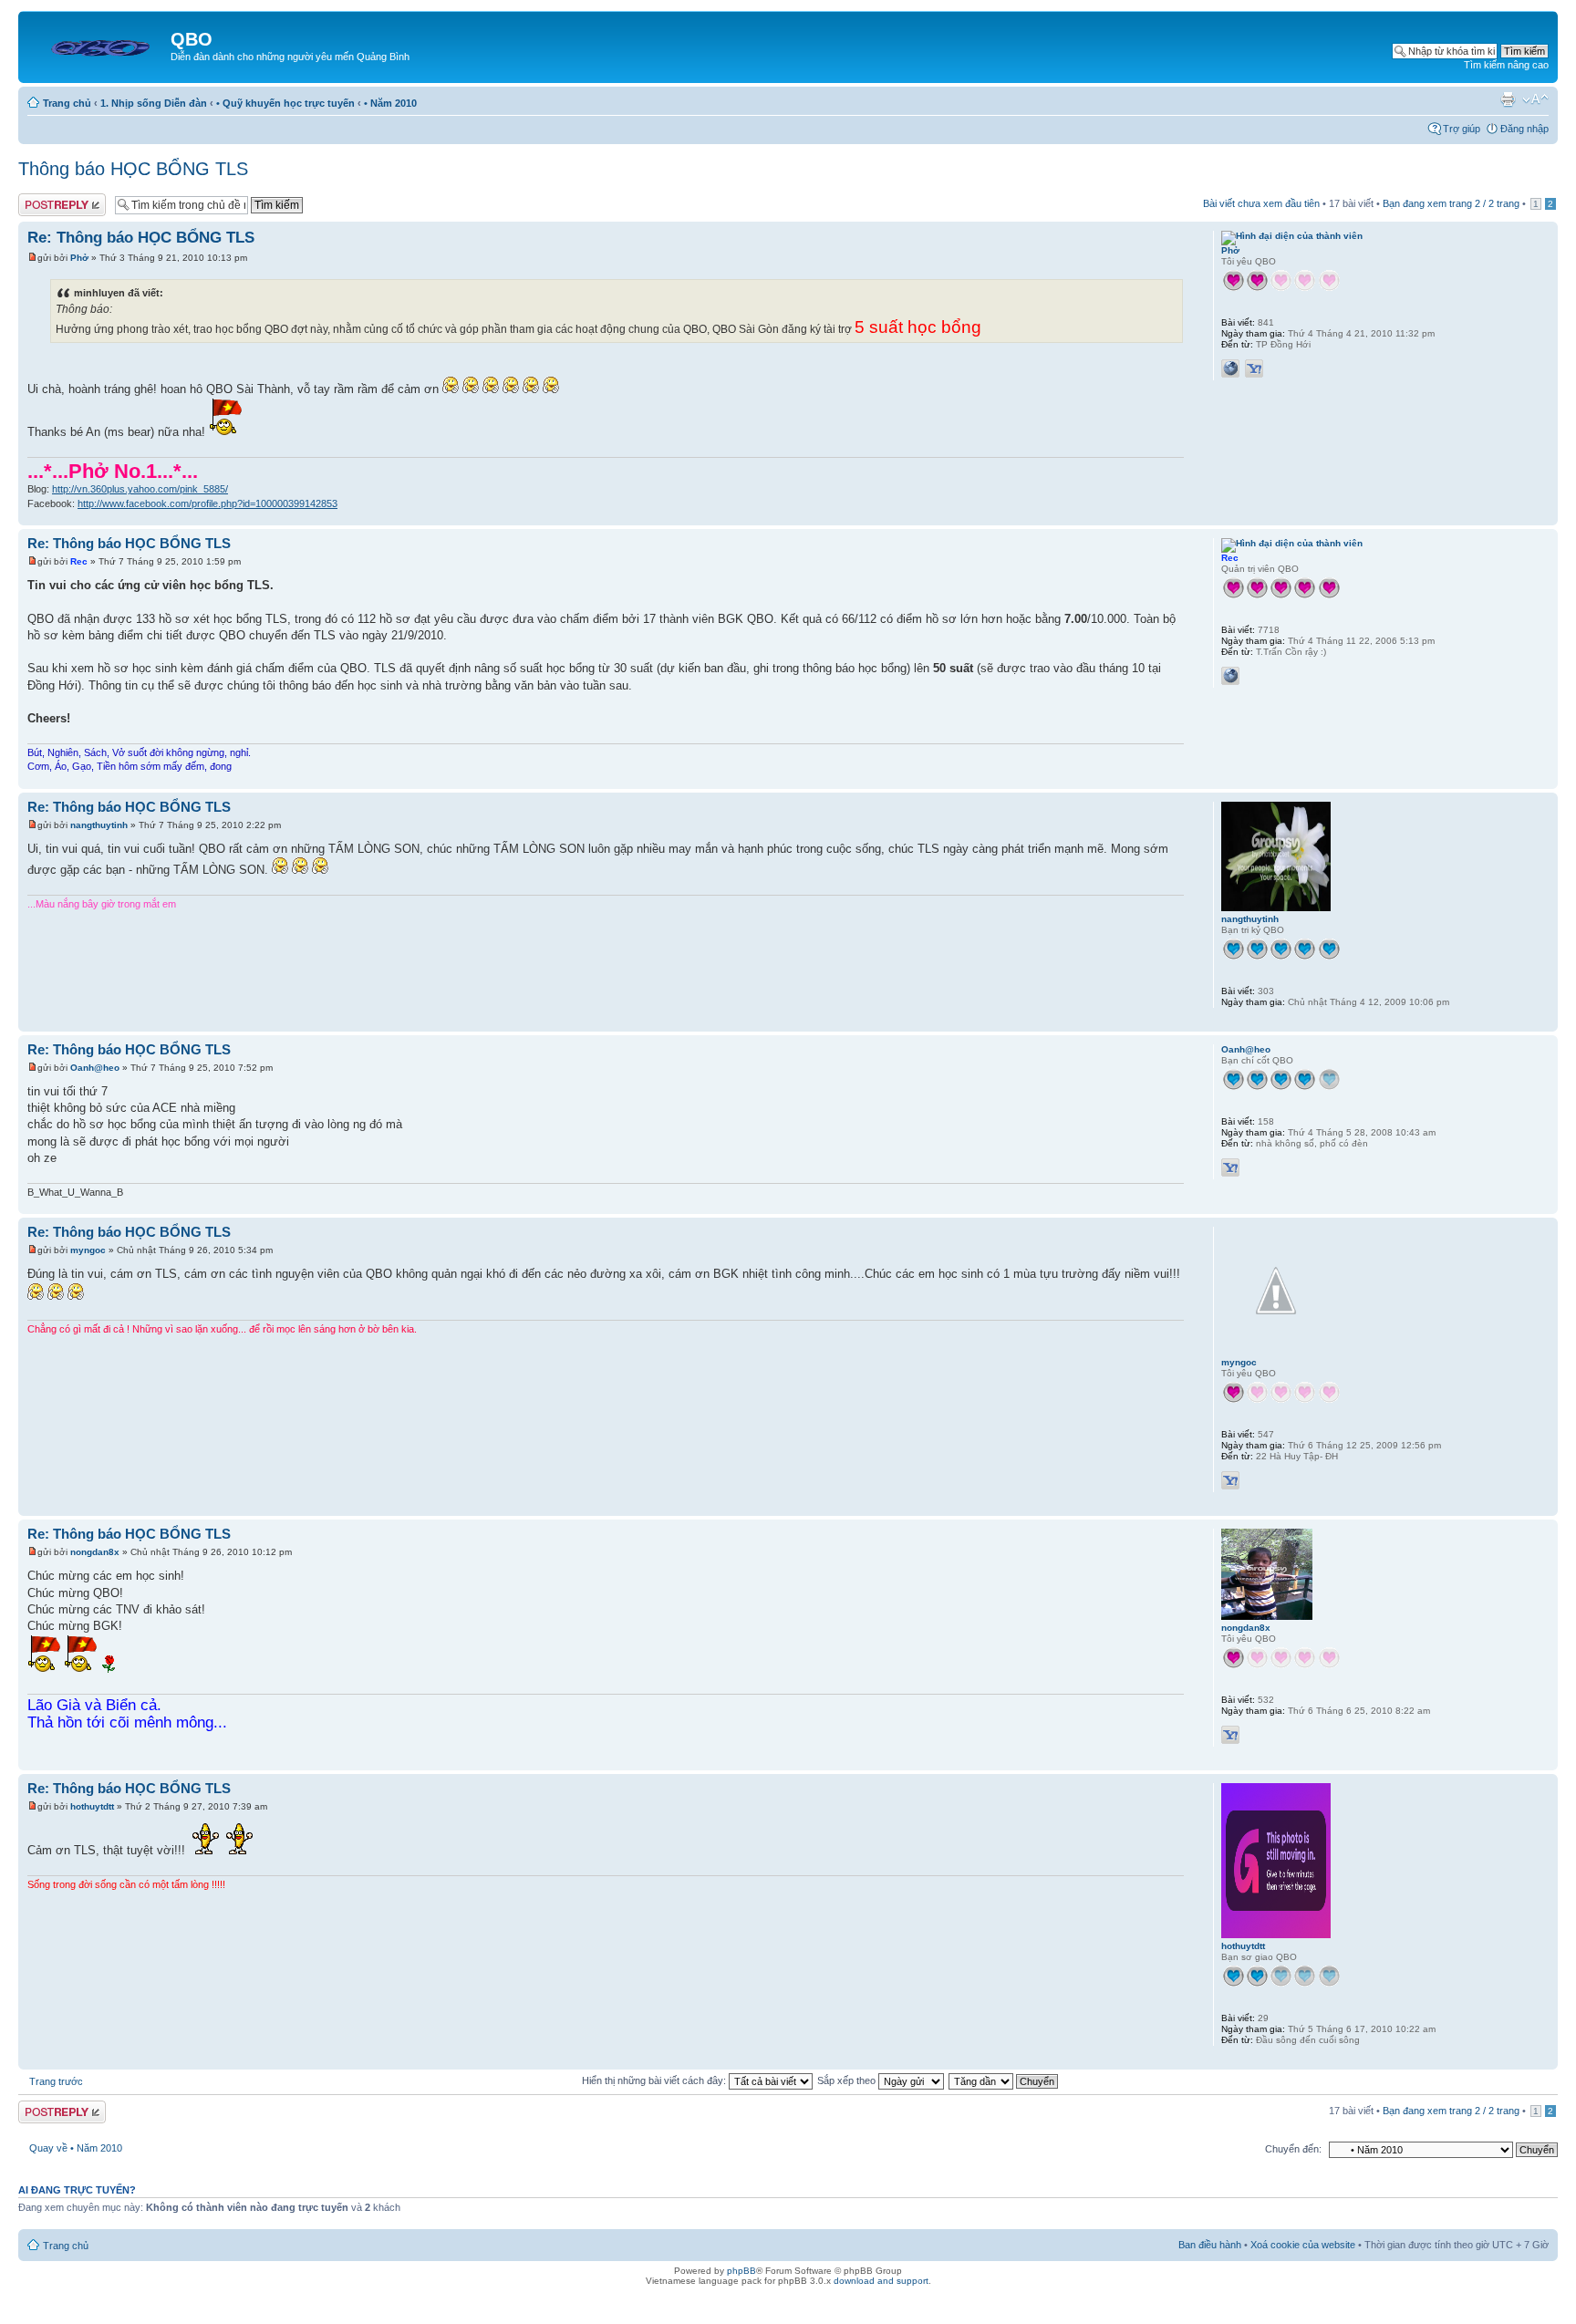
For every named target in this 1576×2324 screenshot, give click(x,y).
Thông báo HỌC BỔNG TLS (133, 169)
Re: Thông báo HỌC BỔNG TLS (141, 238)
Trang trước (56, 2081)
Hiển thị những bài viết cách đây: (655, 2080)
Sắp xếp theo (848, 2080)
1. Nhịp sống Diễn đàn (154, 103)
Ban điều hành (1210, 2245)
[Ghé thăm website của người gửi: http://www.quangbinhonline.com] (1230, 676)
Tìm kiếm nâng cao (1506, 65)
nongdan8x (95, 1552)
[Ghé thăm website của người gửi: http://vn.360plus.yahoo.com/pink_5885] (1230, 368)
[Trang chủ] (97, 45)
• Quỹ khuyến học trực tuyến (285, 103)
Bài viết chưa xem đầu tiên (1261, 203)
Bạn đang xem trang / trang (1451, 203)
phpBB (741, 2271)
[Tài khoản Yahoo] (1254, 368)
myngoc (88, 1250)
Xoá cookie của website (1303, 2245)
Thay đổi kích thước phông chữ (1535, 99)
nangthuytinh (99, 825)
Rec (79, 561)
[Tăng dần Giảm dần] (1004, 2080)
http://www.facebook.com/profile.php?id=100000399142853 (207, 503)
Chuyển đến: (1293, 2149)
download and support (881, 2281)
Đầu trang (1544, 516)
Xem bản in (1508, 99)
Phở (79, 258)
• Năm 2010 (390, 103)
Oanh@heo (95, 1068)
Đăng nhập (1524, 129)
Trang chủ (67, 103)
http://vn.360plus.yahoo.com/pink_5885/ (140, 489)
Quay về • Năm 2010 (76, 2148)
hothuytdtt (92, 1806)
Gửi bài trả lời (48, 199)
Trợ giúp (1462, 129)
